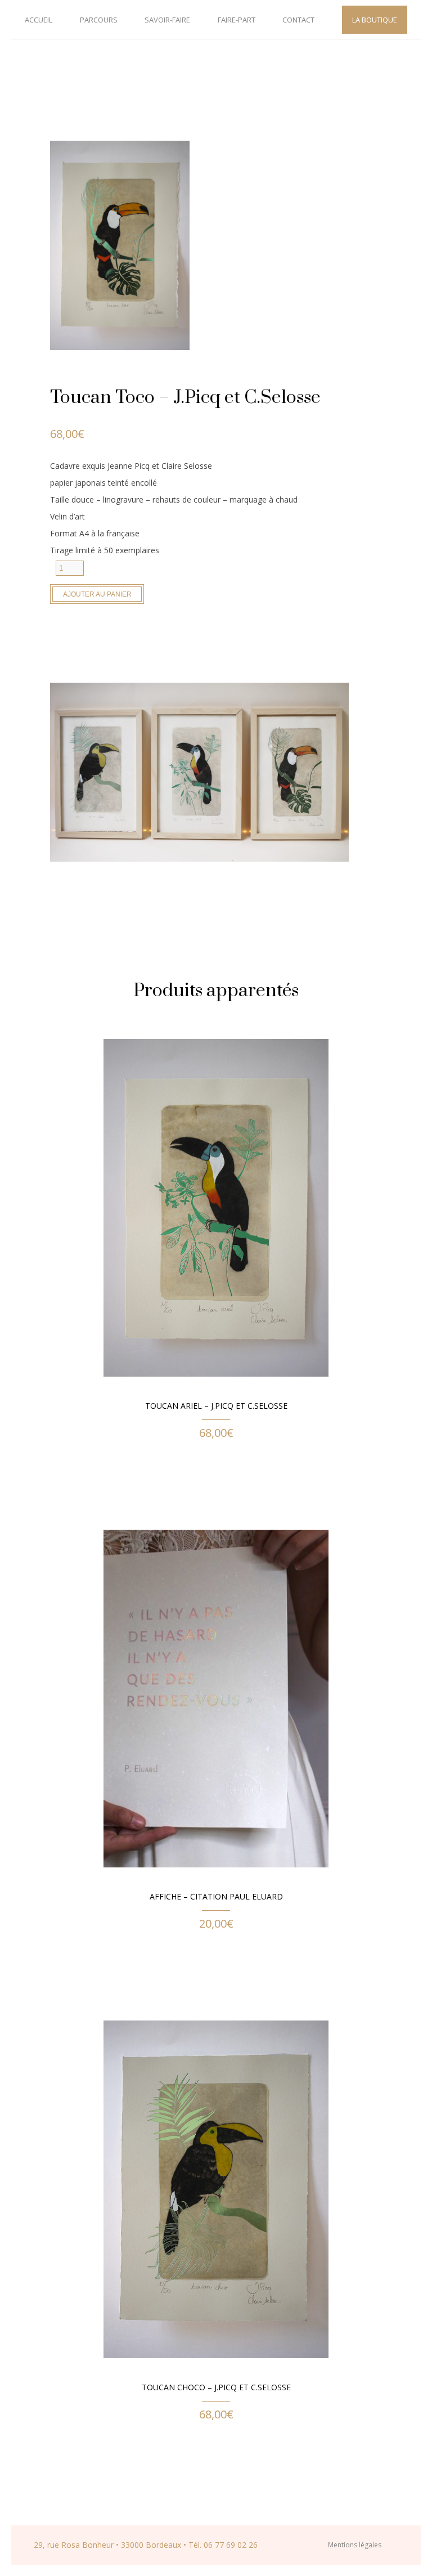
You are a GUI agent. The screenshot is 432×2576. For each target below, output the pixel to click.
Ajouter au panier (97, 594)
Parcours (99, 20)
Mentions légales (355, 2545)
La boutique (375, 20)
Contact (298, 20)
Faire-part (237, 20)
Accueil (39, 20)
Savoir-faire (167, 20)
